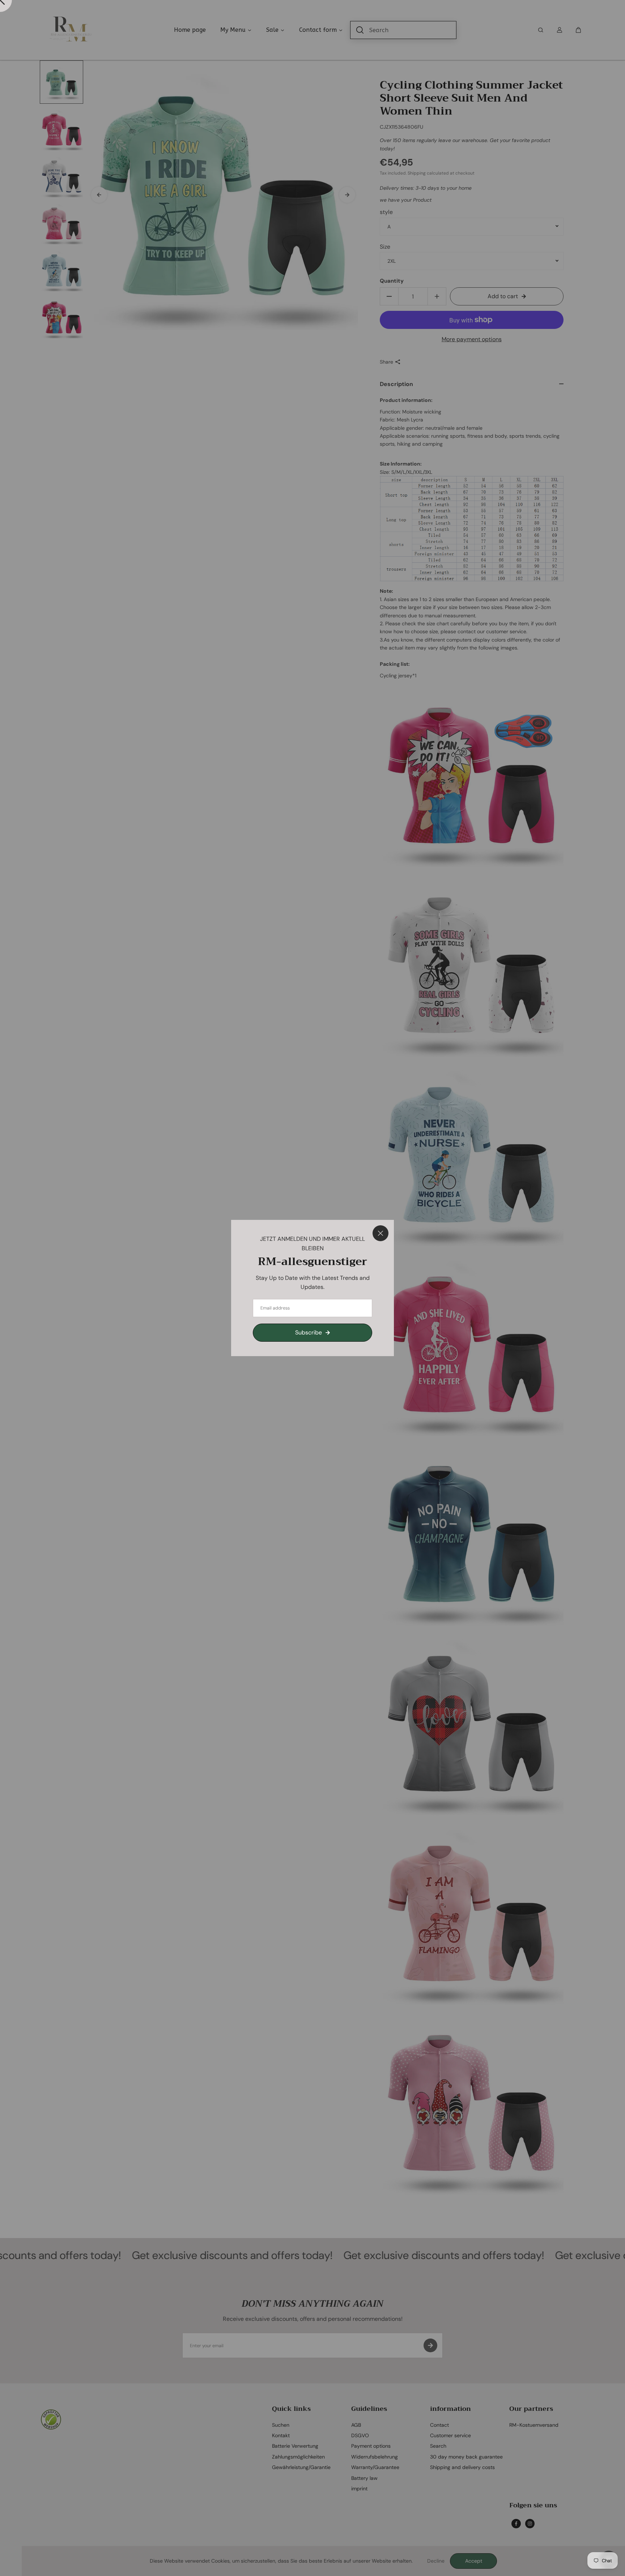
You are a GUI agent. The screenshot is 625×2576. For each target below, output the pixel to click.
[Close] (380, 1233)
